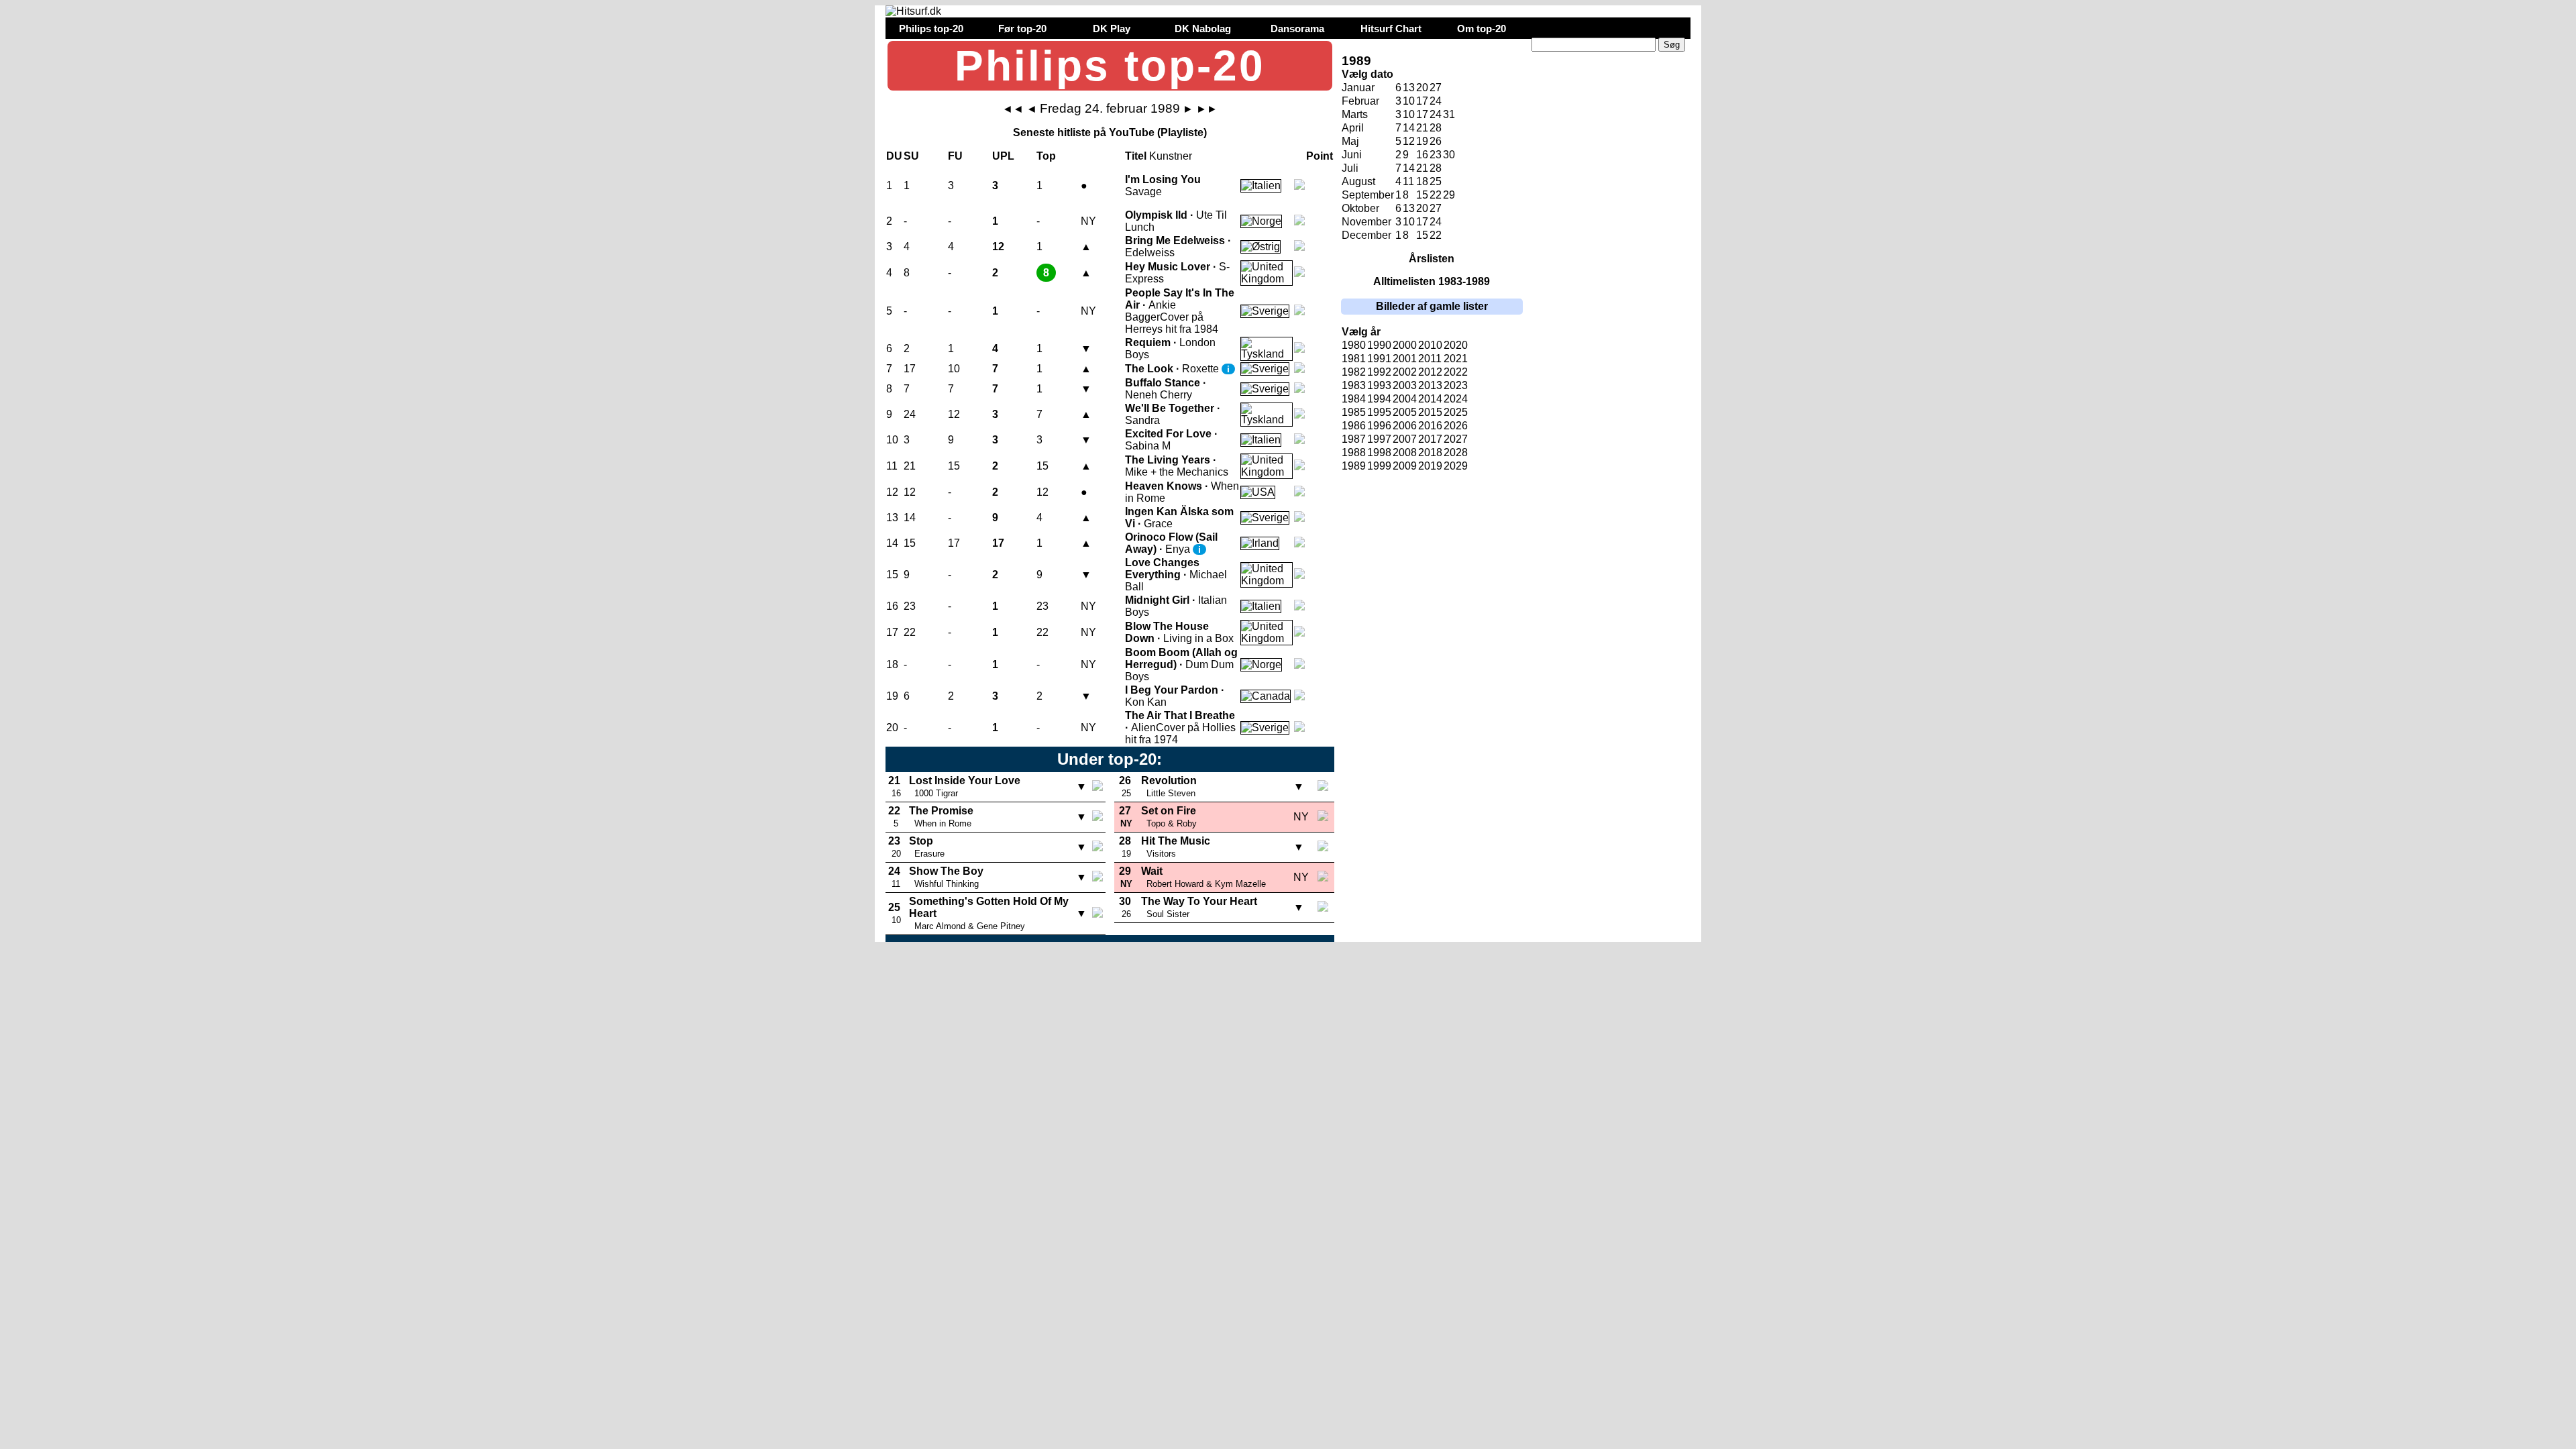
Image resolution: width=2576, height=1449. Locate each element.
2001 (1405, 359)
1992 (1379, 372)
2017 (1430, 439)
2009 (1405, 466)
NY (1088, 221)
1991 (1379, 359)
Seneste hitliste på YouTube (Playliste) (1110, 132)
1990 (1379, 345)
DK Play (1112, 29)
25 (1436, 181)
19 (1422, 141)
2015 (1430, 412)
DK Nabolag (1203, 29)
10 (1409, 101)
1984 (1354, 399)
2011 (1430, 359)
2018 (1430, 452)
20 (1422, 88)
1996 (1379, 426)
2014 (1430, 399)
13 (1409, 88)
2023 (1456, 385)
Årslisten (1432, 259)
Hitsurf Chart (1391, 29)
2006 (1405, 426)
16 (1422, 155)
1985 (1354, 412)
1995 (1379, 412)
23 (1436, 155)
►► (1207, 109)
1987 (1354, 439)
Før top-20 (1022, 29)
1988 (1354, 452)
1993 (1379, 385)
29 (1449, 195)
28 (1436, 128)
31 (1449, 114)
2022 (1456, 372)
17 (1422, 101)
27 (1436, 88)
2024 (1456, 399)
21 (1422, 128)
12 (1409, 141)
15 (1422, 195)
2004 (1405, 399)
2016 (1430, 426)
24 (1436, 114)
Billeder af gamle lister (1432, 306)
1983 (1354, 385)
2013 (1430, 385)
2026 (1456, 426)
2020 (1456, 345)
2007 (1405, 439)
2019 (1430, 466)
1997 (1379, 439)
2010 (1430, 345)
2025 (1456, 412)
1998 (1379, 452)
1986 (1354, 426)
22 (1436, 195)
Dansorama (1297, 29)
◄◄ (1013, 109)
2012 (1430, 372)
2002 (1405, 372)
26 (1436, 141)
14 (1409, 128)
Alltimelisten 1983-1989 (1432, 281)
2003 (1405, 385)
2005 (1405, 412)
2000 (1405, 345)
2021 (1456, 359)
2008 (1405, 452)
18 (1422, 181)
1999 (1379, 466)
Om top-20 (1482, 29)
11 (1408, 181)
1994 (1379, 399)
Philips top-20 (931, 29)
